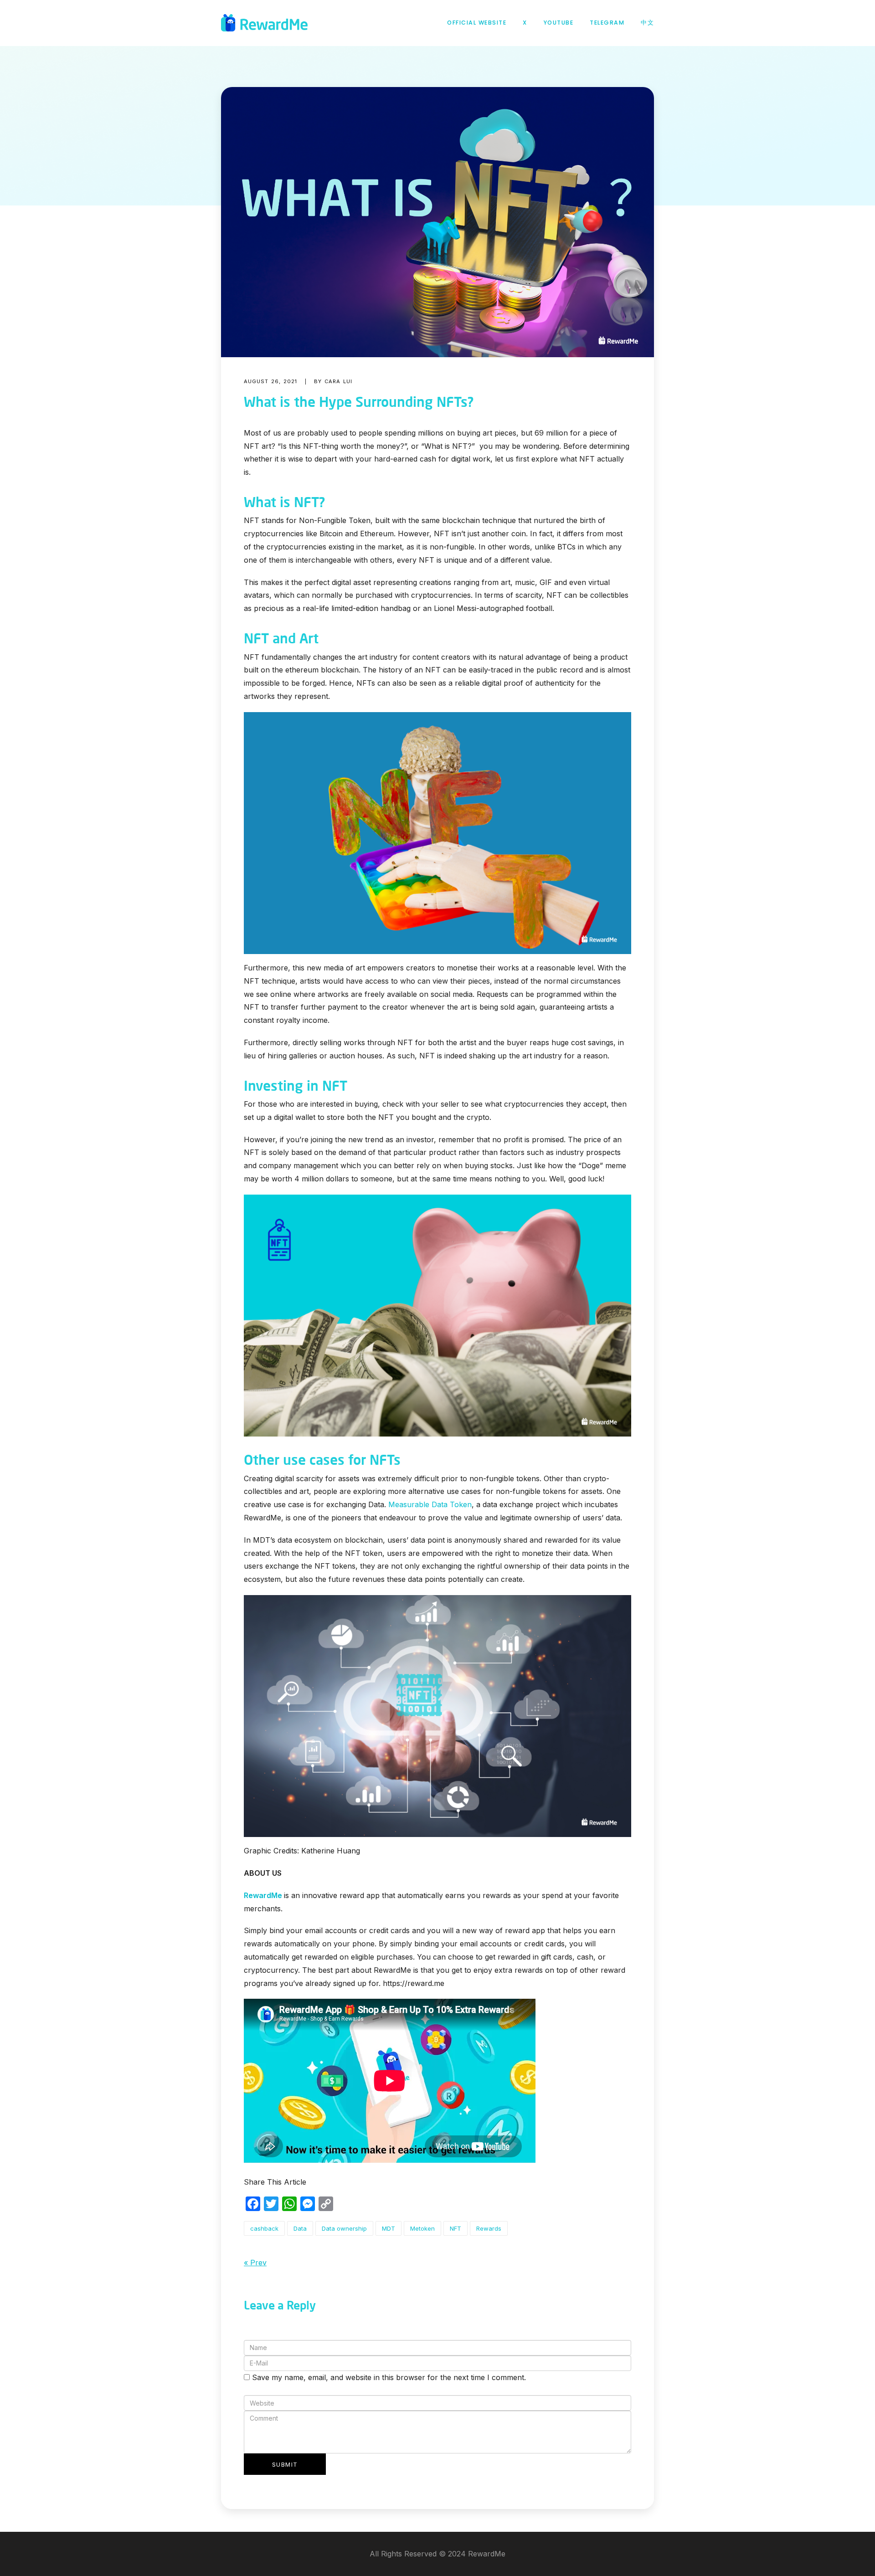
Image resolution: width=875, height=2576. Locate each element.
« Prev (255, 2263)
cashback (264, 2228)
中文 (647, 23)
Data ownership (344, 2228)
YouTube (559, 23)
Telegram (607, 23)
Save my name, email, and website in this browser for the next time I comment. (389, 2377)
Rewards (489, 2228)
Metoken (422, 2228)
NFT (456, 2228)
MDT (389, 2228)
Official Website (477, 23)
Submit (285, 2464)
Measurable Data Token (430, 1504)
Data (300, 2228)
